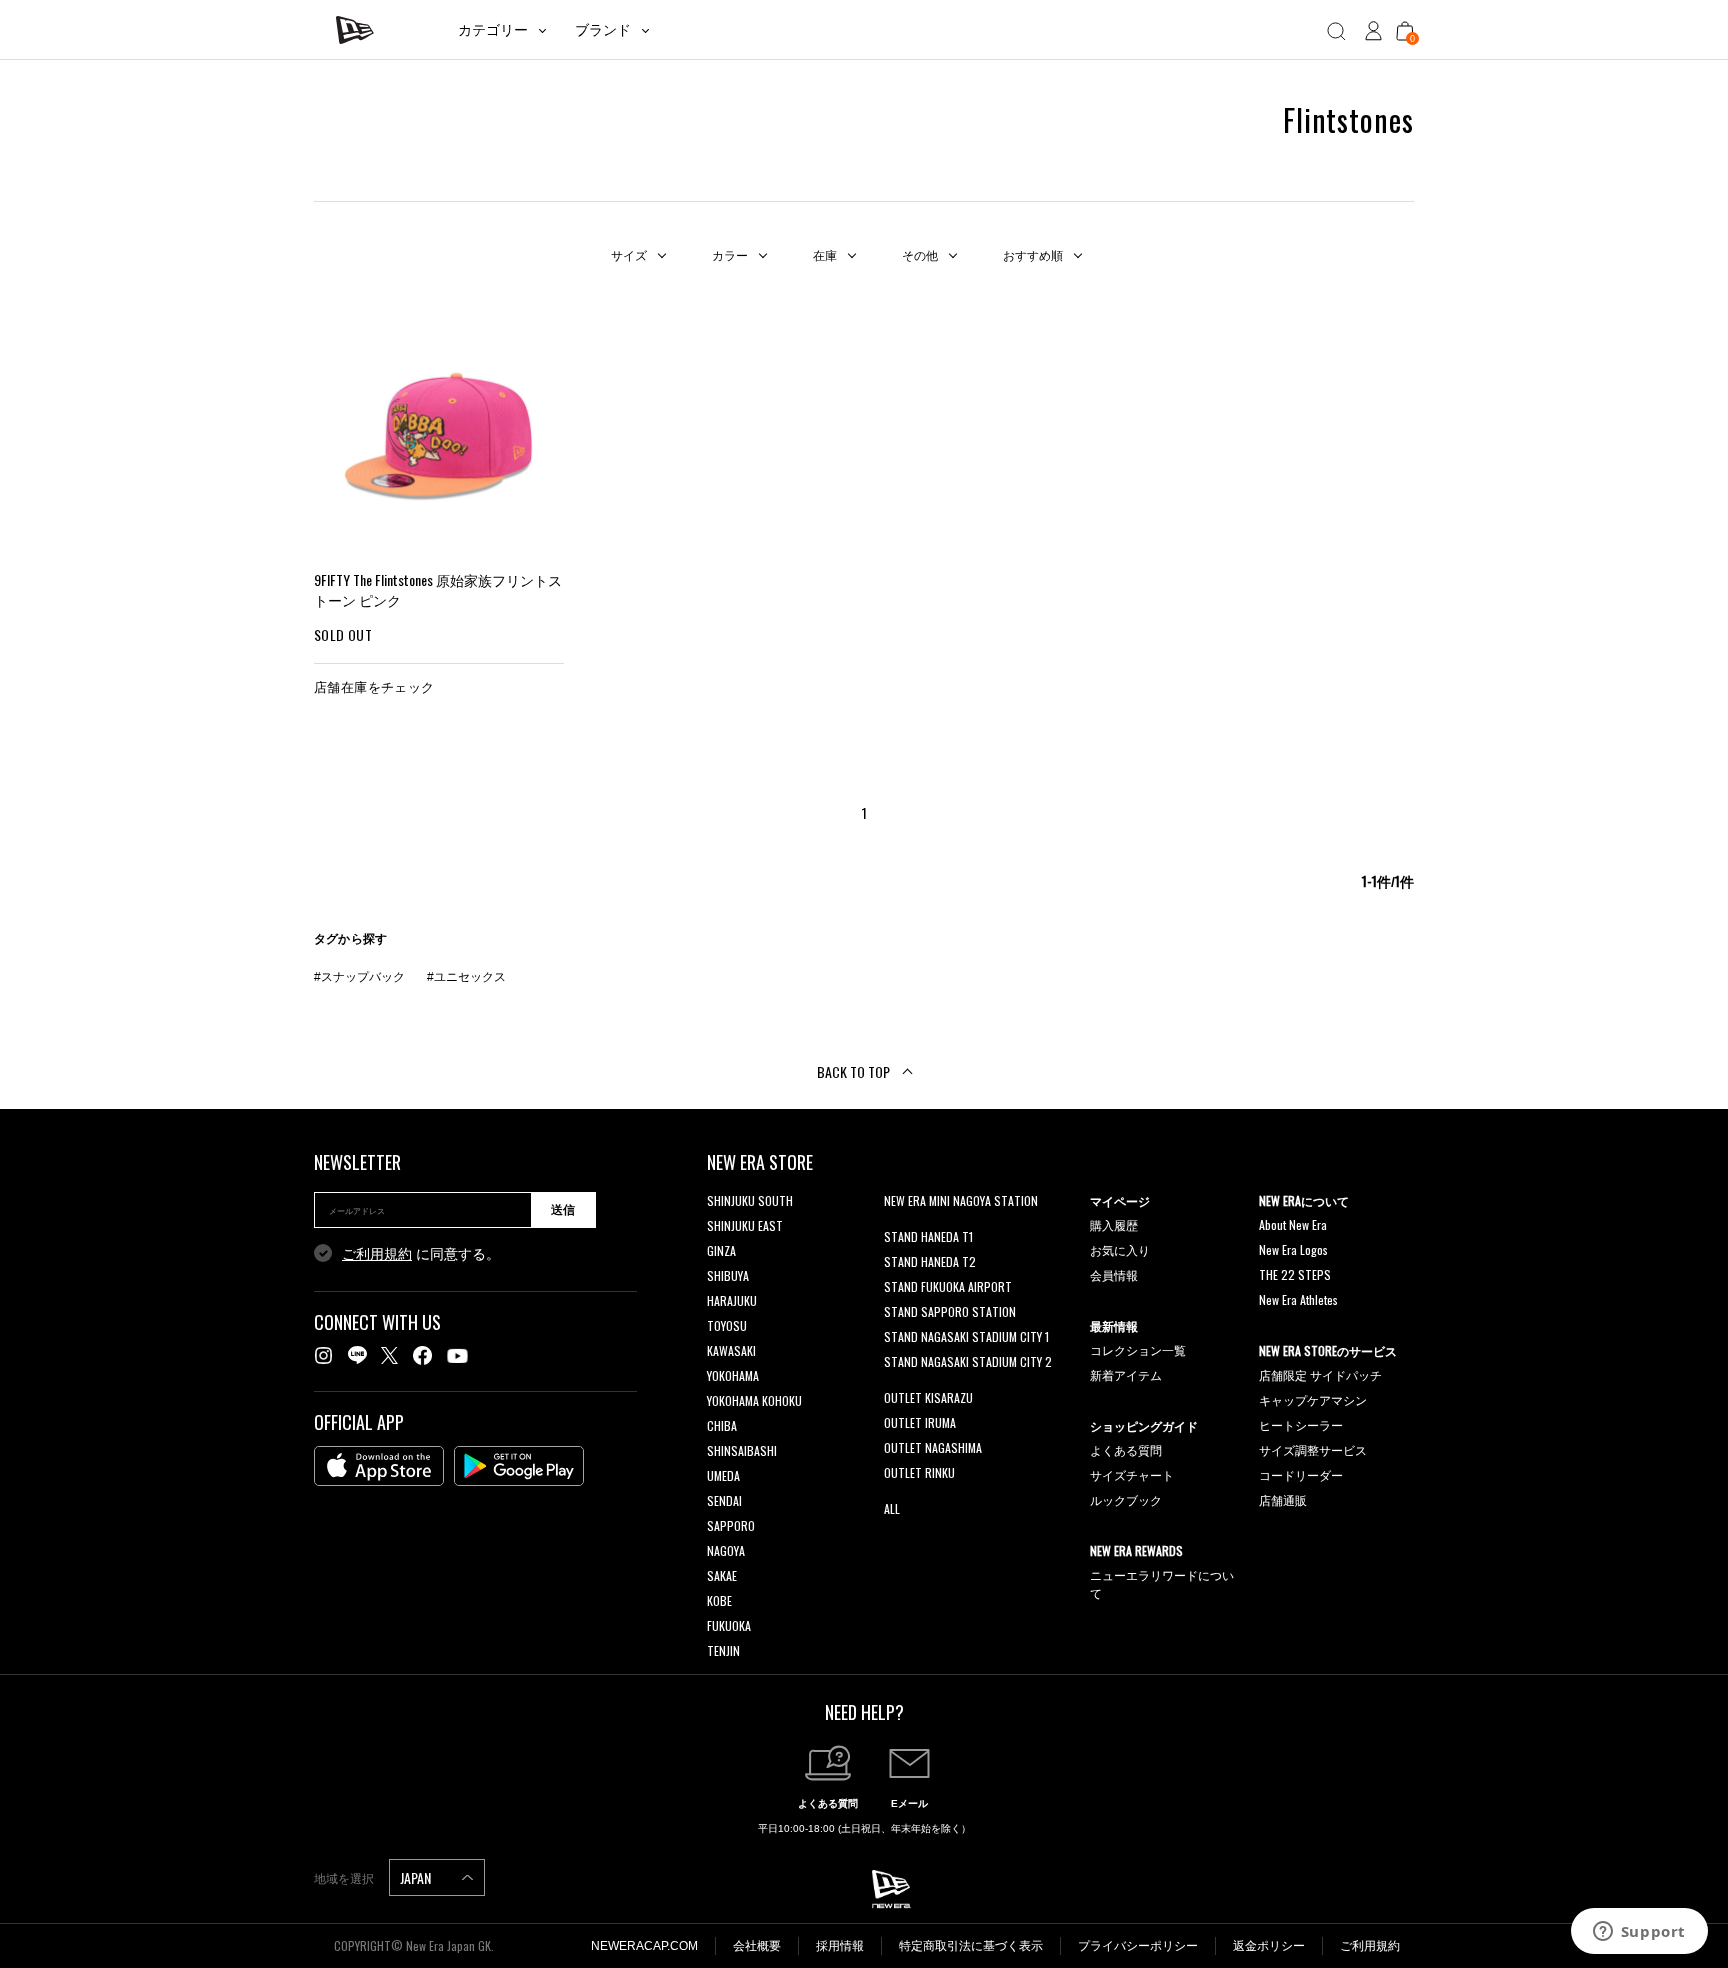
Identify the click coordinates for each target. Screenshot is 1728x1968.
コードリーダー (1301, 1474)
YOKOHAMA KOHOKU (754, 1400)
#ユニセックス (466, 977)
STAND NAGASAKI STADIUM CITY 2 (968, 1361)
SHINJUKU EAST (745, 1225)
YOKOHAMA (733, 1375)
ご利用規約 (377, 1254)
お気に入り (1120, 1249)
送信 (563, 1210)
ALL (892, 1508)
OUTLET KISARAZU (928, 1397)
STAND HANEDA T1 (928, 1236)
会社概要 (757, 1946)
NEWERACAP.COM (644, 1946)
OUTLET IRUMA (920, 1422)
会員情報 (1114, 1274)
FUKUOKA (729, 1625)
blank (897, 1225)
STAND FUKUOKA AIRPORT (948, 1286)
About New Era (1293, 1224)
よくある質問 (1126, 1449)
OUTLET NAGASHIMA (933, 1447)
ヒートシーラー (1301, 1424)
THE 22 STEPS (1295, 1274)
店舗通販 (1283, 1499)
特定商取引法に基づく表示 (971, 1946)
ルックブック (1126, 1499)
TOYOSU (727, 1325)
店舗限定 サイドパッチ (1320, 1374)
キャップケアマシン (1313, 1399)
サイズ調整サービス (1313, 1449)
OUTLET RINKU (919, 1472)
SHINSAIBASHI (742, 1450)
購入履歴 (1114, 1224)
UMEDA (723, 1475)
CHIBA (722, 1425)
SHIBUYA (728, 1275)
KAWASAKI (731, 1350)
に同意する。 (421, 1254)
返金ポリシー (1269, 1946)
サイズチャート (1132, 1474)
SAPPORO (731, 1525)
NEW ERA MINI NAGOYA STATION (961, 1200)
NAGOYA (726, 1550)
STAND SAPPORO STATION (950, 1311)
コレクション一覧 (1138, 1349)
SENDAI (724, 1500)
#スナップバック (359, 977)
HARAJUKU (732, 1300)
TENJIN (723, 1650)
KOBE (719, 1600)
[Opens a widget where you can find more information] (1639, 1933)
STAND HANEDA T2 (930, 1261)
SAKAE (722, 1575)
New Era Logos (1293, 1249)
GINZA (721, 1250)
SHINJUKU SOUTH (750, 1200)
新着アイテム (1126, 1374)
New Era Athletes (1298, 1299)
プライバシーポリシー (1138, 1946)
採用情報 (840, 1946)
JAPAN (417, 1877)
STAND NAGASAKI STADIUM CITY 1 (966, 1336)
